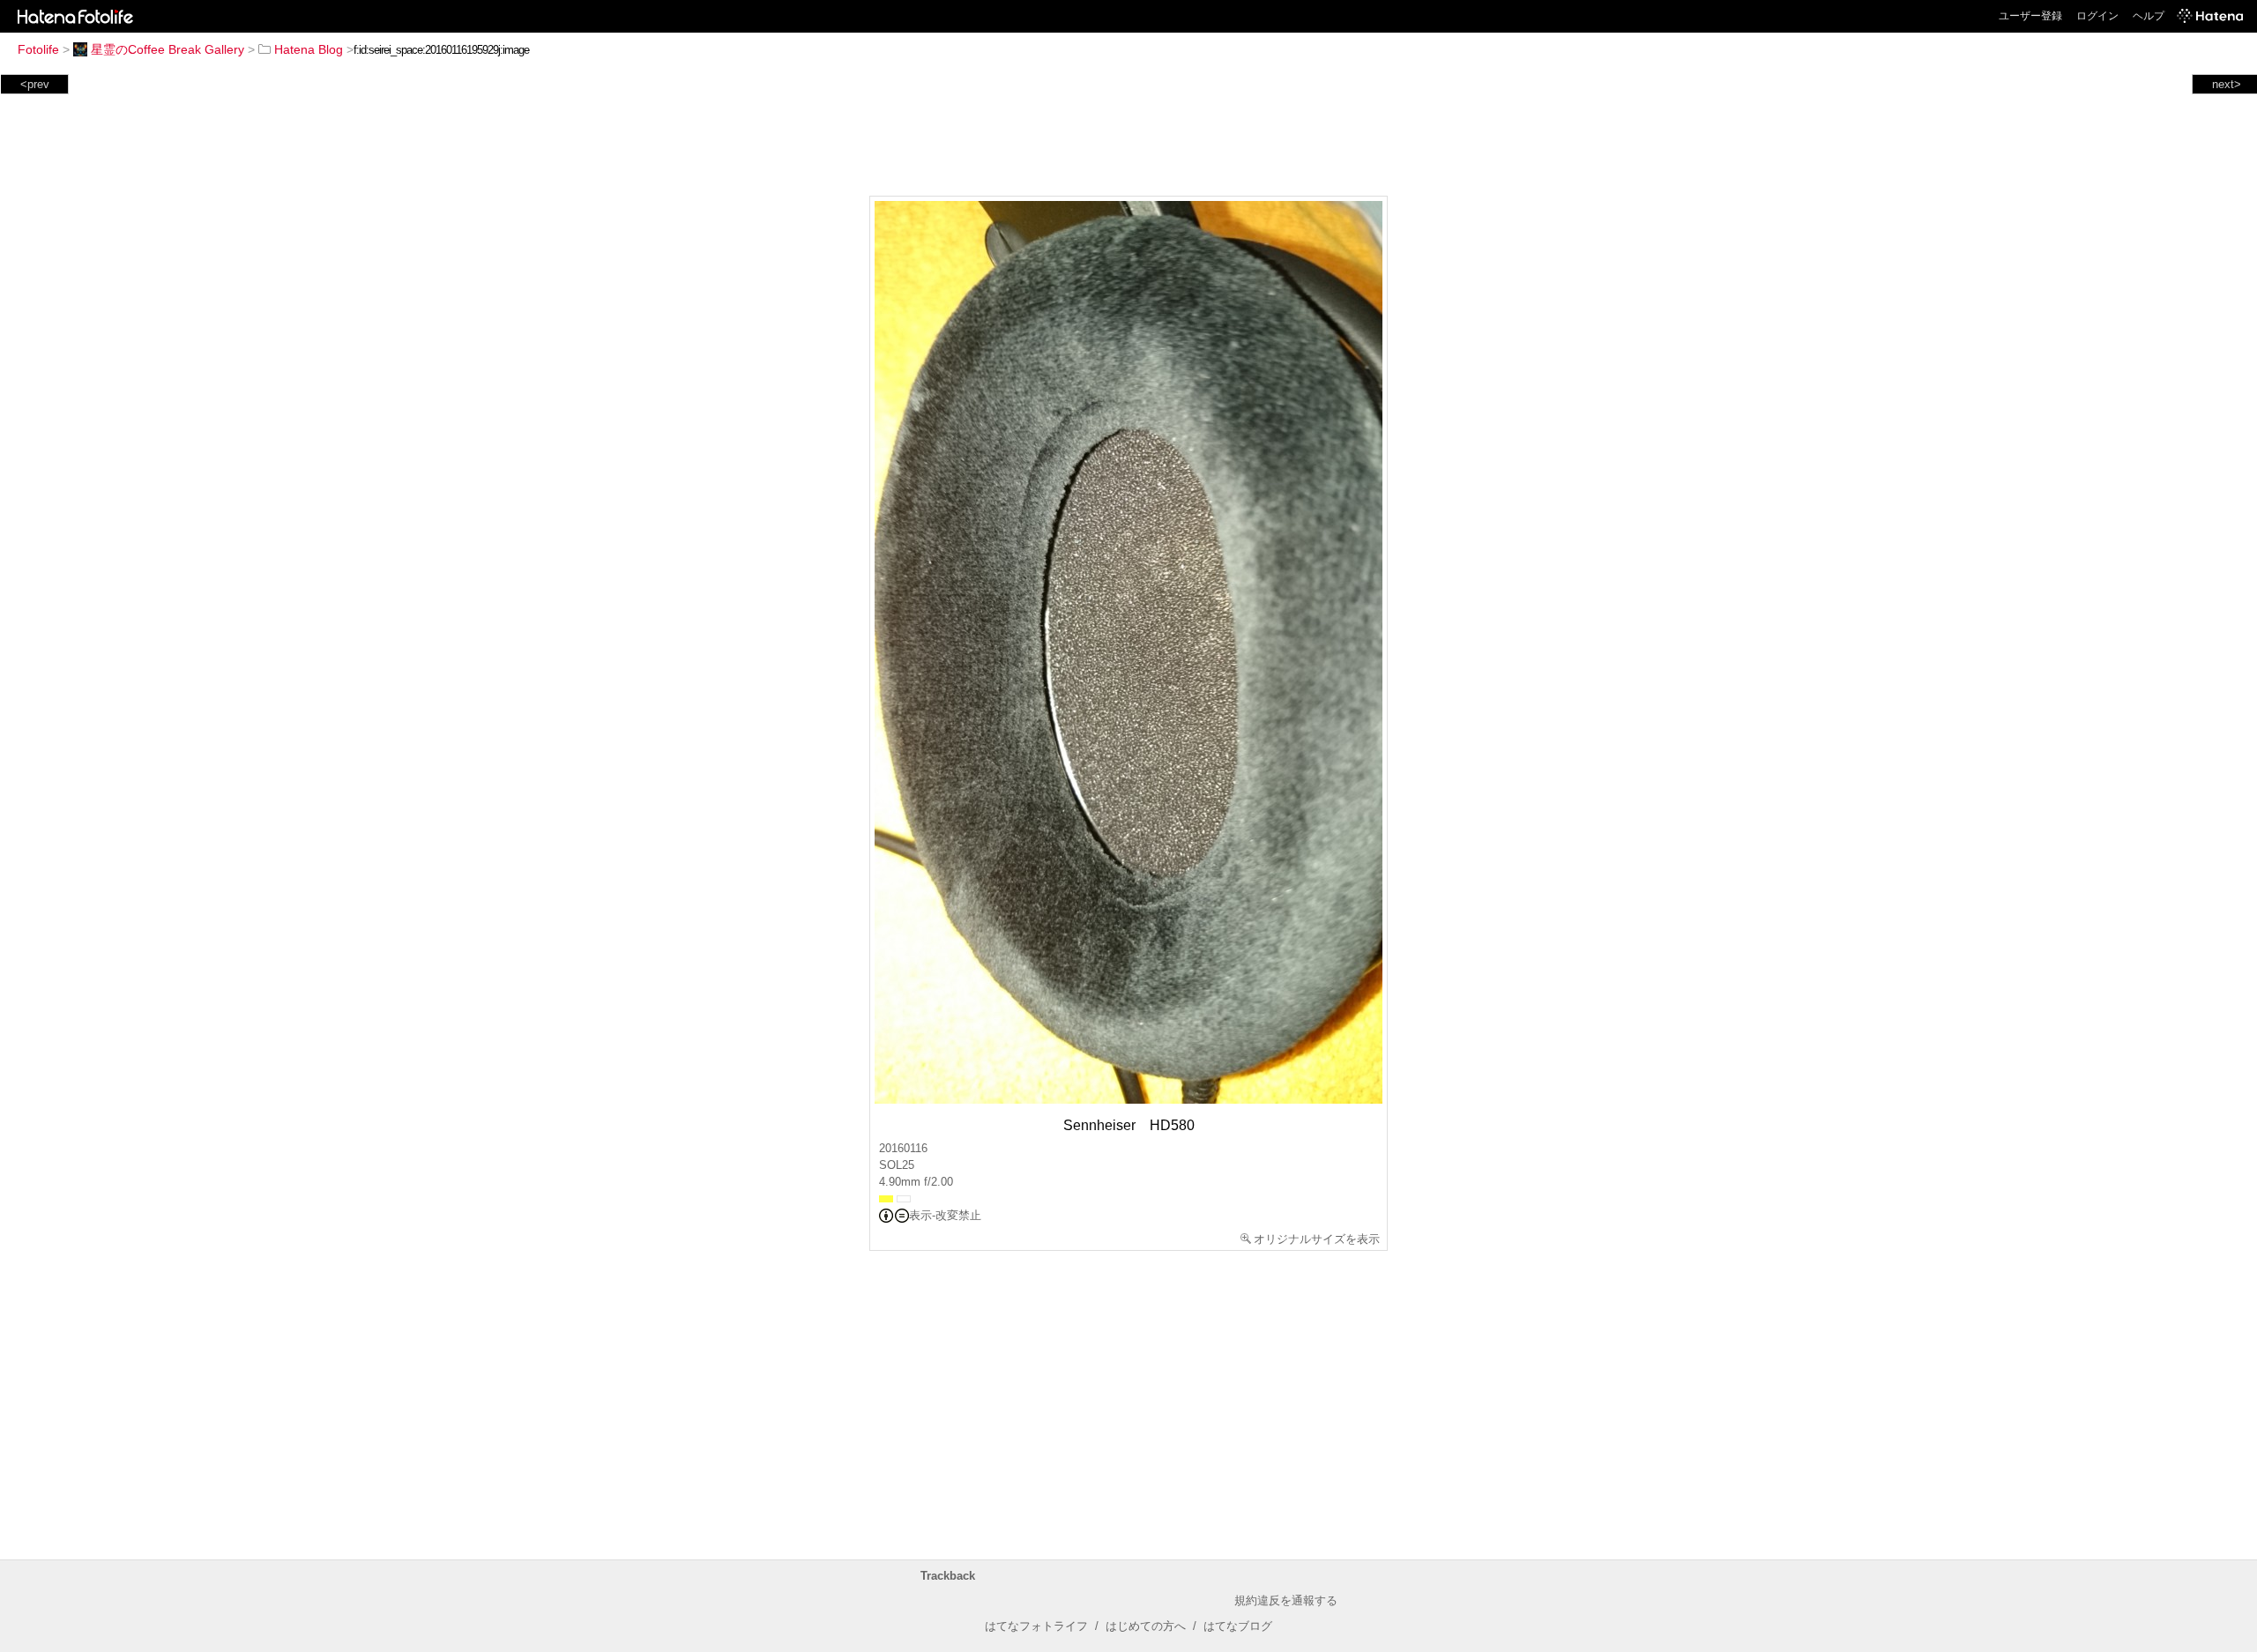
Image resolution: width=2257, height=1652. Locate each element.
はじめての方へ (1146, 1626)
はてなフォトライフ (1036, 1626)
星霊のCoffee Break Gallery (168, 49)
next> (2227, 84)
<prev (35, 84)
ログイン (2097, 16)
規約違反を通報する (1286, 1600)
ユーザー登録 (2030, 16)
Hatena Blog (309, 49)
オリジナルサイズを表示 (1317, 1239)
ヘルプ (2149, 16)
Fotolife (38, 49)
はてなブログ (1238, 1626)
